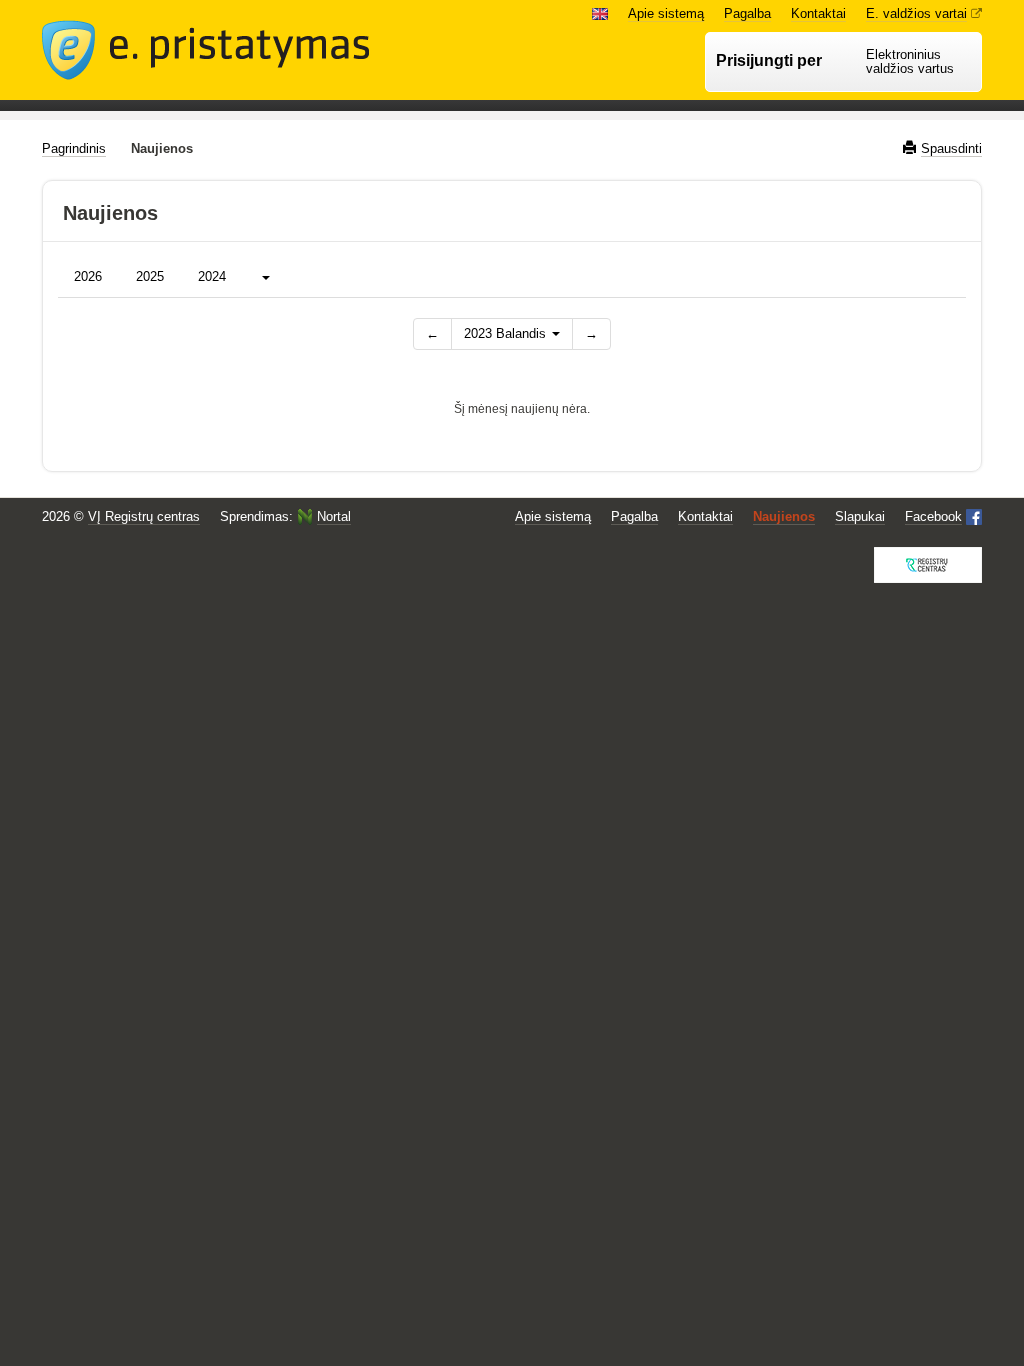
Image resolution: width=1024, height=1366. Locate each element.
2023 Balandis (507, 333)
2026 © (121, 516)
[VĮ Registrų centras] (928, 565)
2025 (150, 276)
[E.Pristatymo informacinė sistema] (206, 50)
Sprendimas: (285, 516)
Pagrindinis (74, 148)
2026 (88, 276)
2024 (212, 276)
